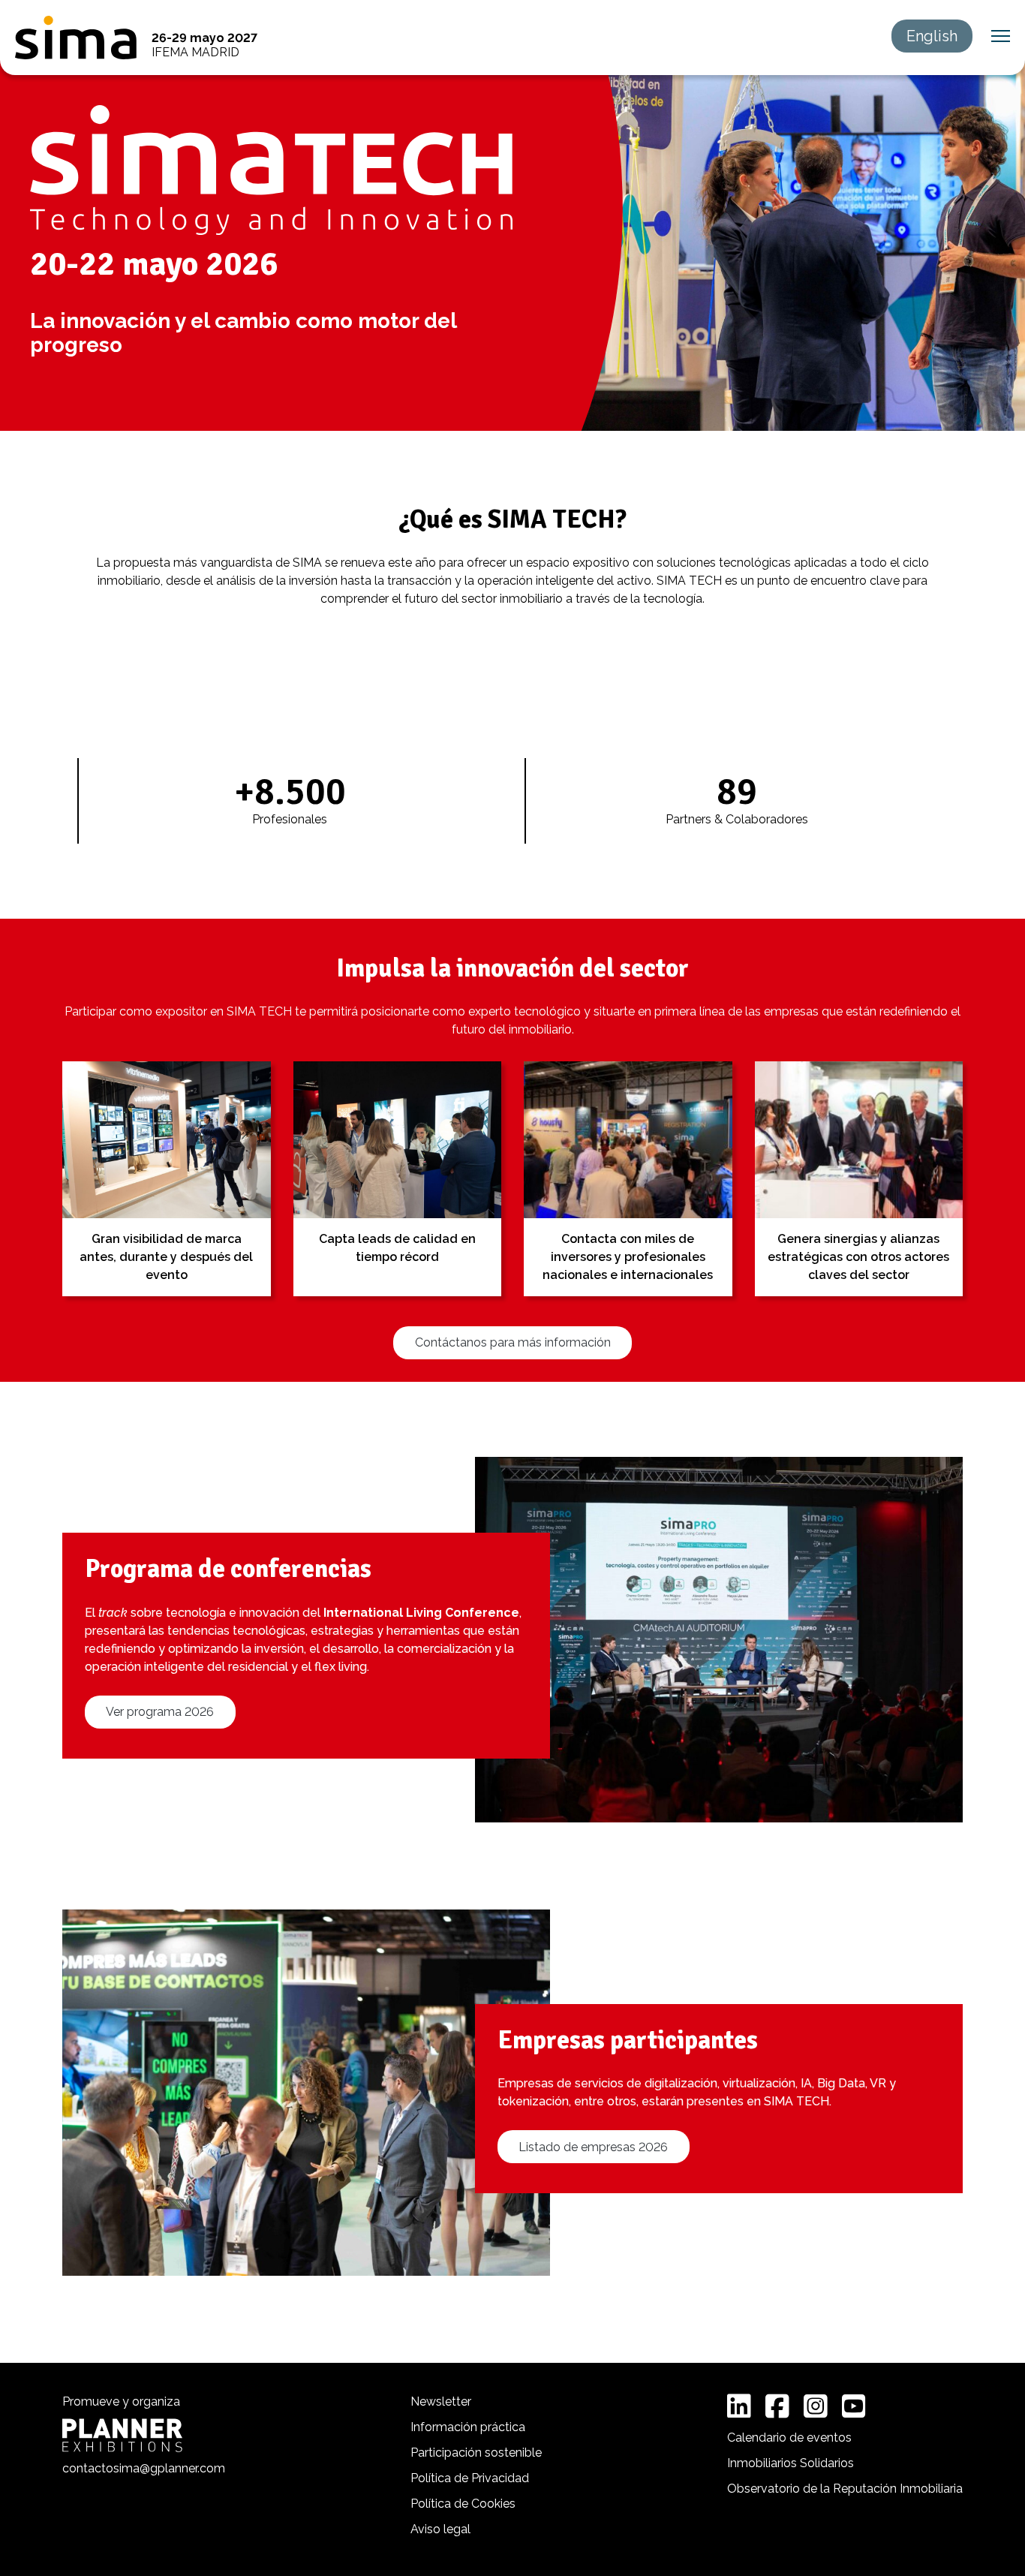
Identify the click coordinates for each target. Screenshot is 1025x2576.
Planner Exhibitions (122, 2435)
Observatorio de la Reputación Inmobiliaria (845, 2489)
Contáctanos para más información (513, 1342)
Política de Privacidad (470, 2478)
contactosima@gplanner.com (144, 2468)
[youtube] (854, 2406)
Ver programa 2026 (160, 1712)
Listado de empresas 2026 (593, 2147)
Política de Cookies (463, 2504)
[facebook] (777, 2406)
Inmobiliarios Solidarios (791, 2463)
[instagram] (816, 2406)
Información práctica (468, 2427)
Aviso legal (440, 2529)
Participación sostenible (476, 2453)
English (932, 36)
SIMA (76, 38)
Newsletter (441, 2401)
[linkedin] (739, 2406)
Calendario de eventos (789, 2438)
